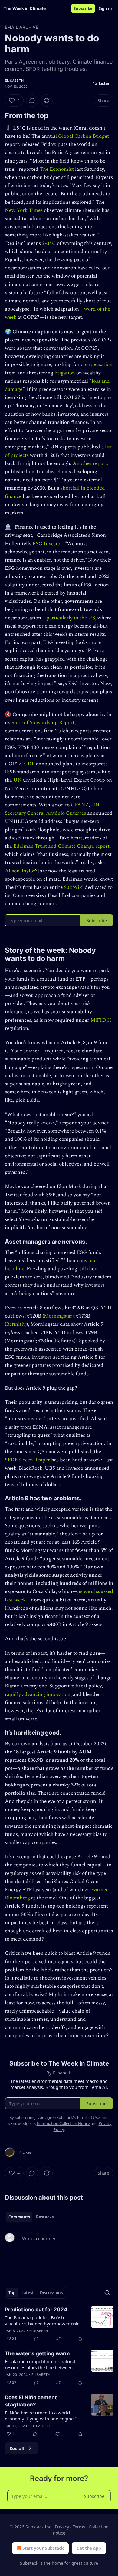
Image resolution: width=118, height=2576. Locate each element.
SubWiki (74, 887)
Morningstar (58, 1316)
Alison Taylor (20, 871)
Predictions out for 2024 (36, 2310)
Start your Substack (43, 2548)
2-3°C (49, 243)
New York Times (24, 210)
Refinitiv (16, 1324)
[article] (59, 2324)
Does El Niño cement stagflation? (31, 2401)
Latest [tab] (28, 2293)
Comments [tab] (19, 2217)
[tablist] (31, 2217)
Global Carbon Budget (84, 136)
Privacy (62, 2527)
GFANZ (80, 805)
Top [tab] (12, 2293)
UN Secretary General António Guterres (52, 809)
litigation (65, 373)
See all (17, 2448)
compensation (97, 364)
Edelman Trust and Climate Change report (61, 846)
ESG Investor (47, 544)
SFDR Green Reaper (27, 1460)
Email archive (22, 27)
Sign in (105, 8)
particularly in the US (71, 618)
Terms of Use (88, 2117)
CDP (29, 764)
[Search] (107, 2293)
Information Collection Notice (63, 2123)
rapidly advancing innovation (38, 1694)
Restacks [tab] (45, 2217)
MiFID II (101, 1020)
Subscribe (83, 8)
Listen (105, 84)
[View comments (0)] (32, 101)
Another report (90, 463)
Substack (29, 2563)
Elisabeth (14, 81)
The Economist (57, 169)
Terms (79, 2527)
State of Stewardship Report (43, 723)
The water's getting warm (37, 2353)
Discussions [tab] (51, 2293)
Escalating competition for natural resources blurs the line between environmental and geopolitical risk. (42, 2364)
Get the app (89, 2548)
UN (18, 780)
